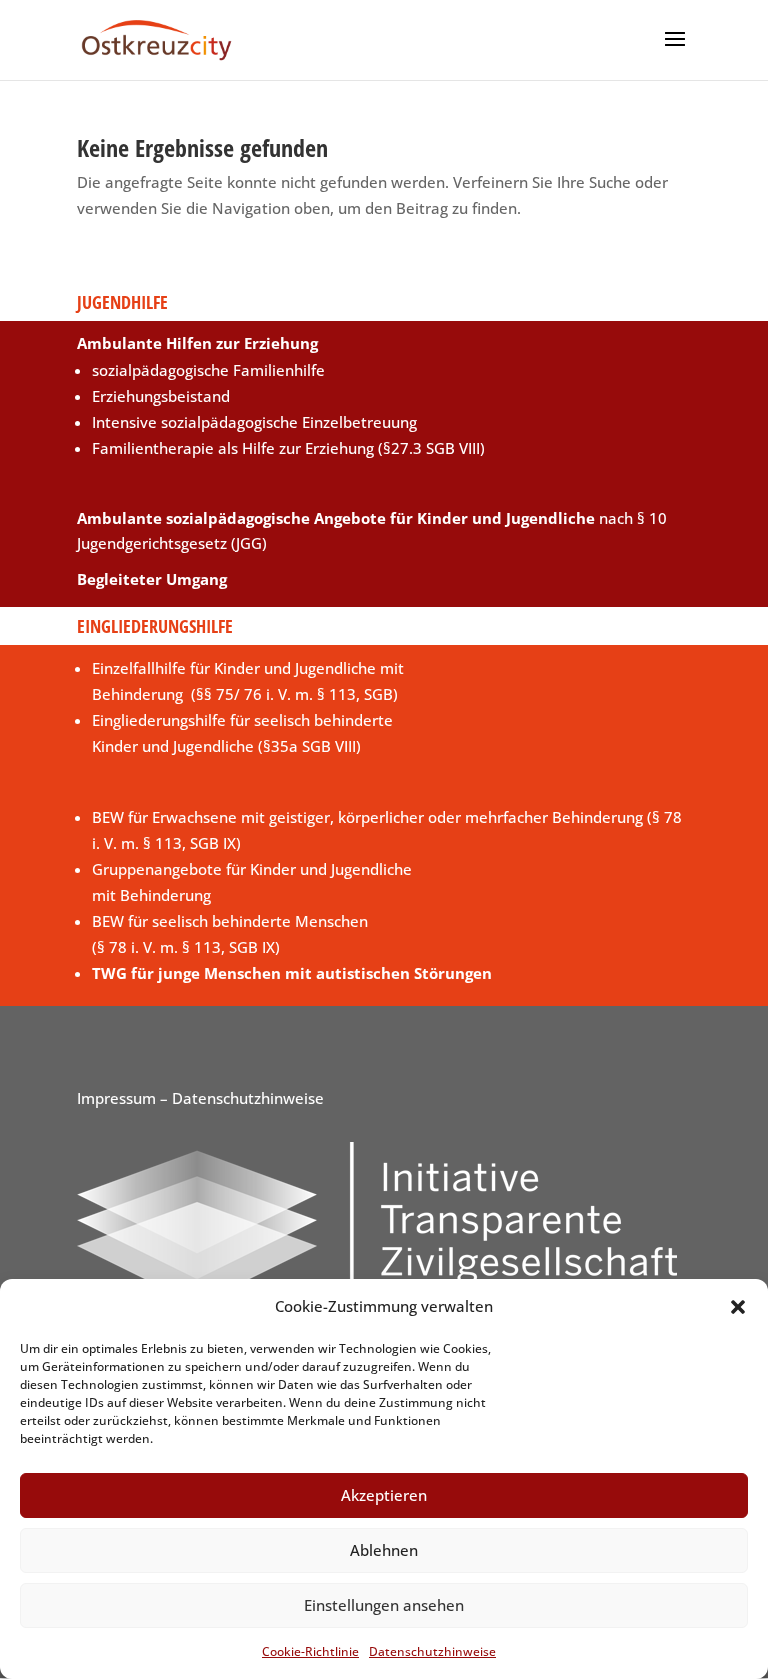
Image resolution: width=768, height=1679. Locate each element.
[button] (738, 1307)
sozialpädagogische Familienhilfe (208, 370)
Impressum (116, 1098)
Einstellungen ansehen (384, 1605)
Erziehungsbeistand (161, 396)
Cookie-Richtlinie (310, 1651)
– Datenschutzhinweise (240, 1098)
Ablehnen (384, 1550)
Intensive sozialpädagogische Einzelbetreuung (254, 422)
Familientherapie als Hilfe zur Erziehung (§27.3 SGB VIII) (288, 448)
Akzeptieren (384, 1495)
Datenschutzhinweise (432, 1651)
